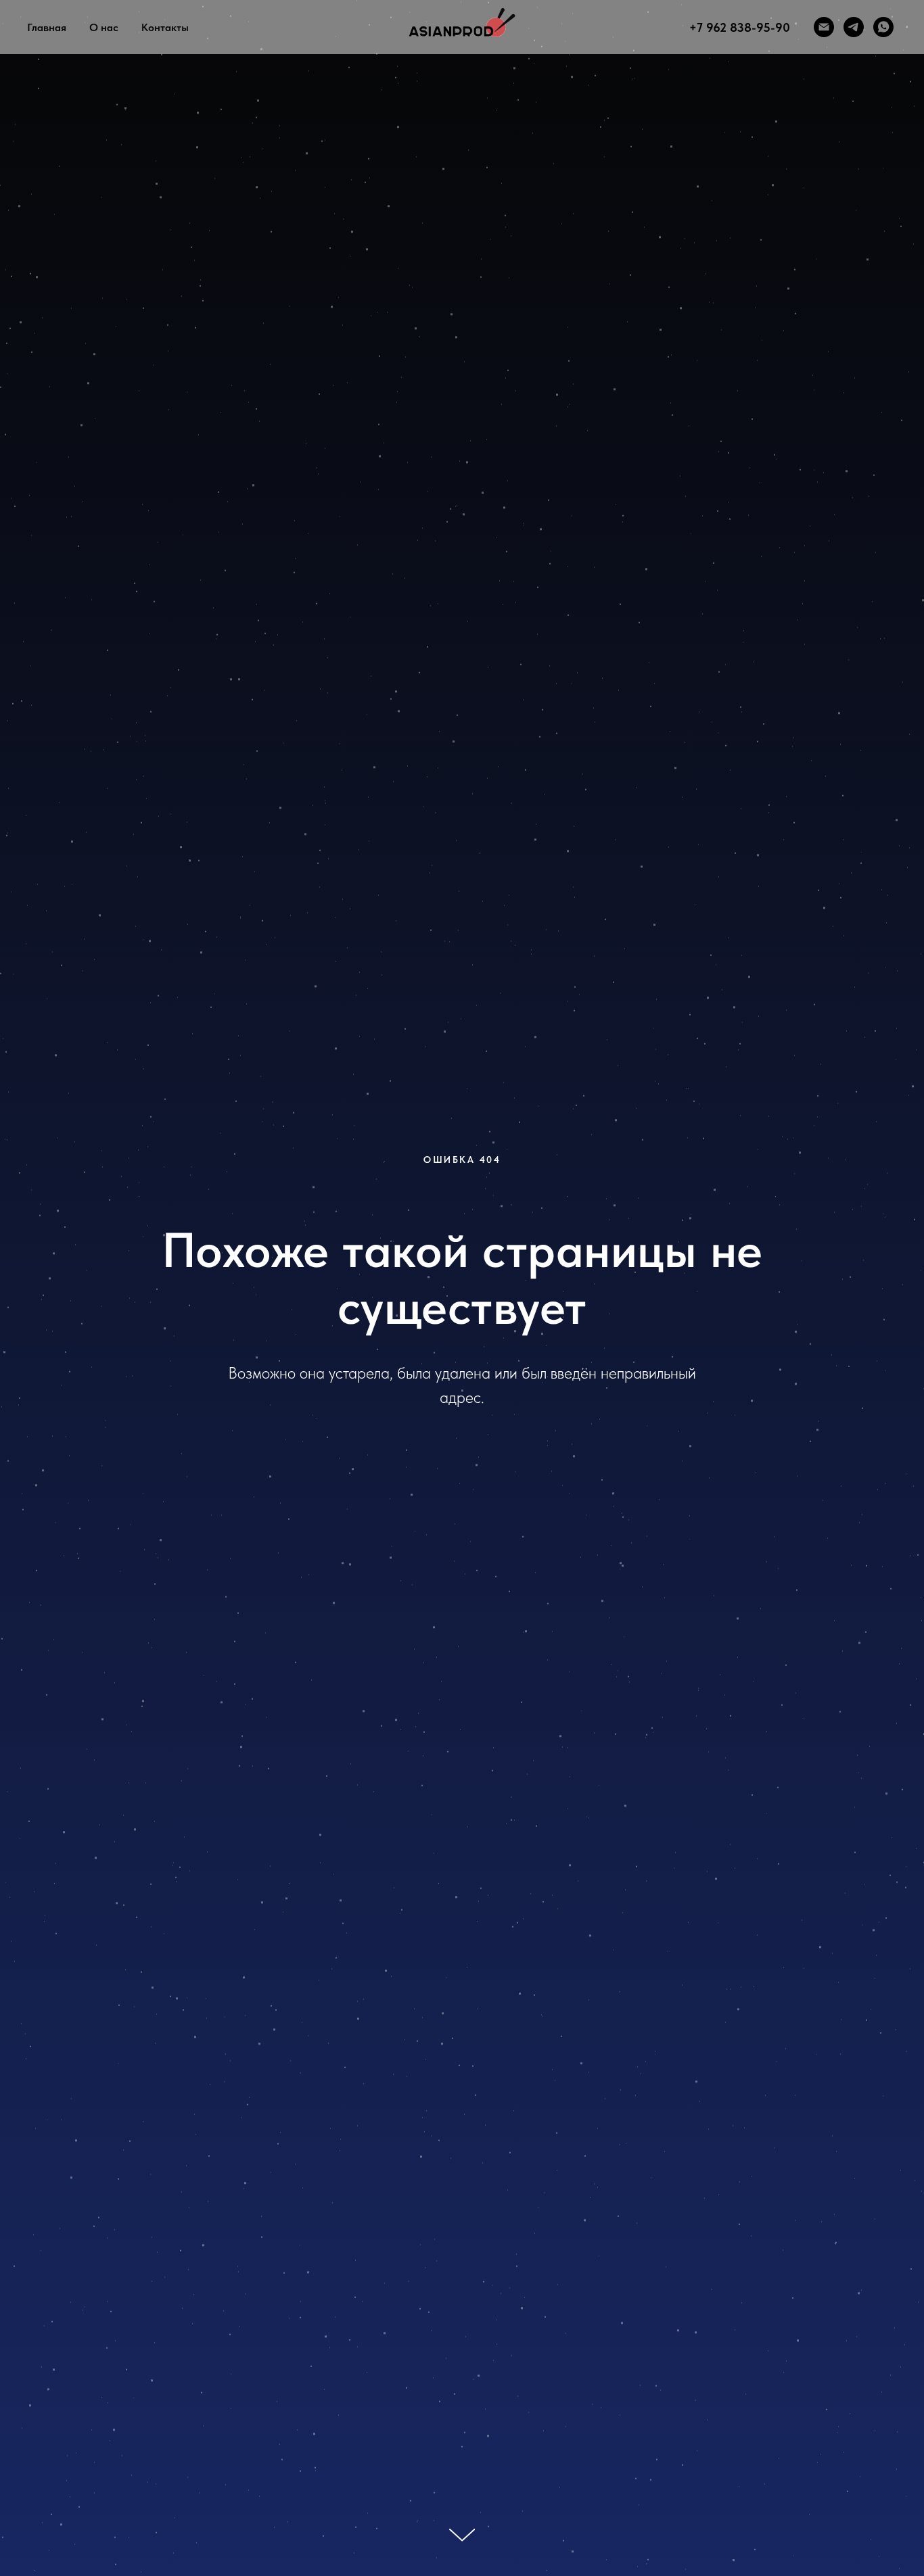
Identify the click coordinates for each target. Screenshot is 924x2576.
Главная (47, 27)
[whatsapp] (883, 27)
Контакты (165, 27)
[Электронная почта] (824, 27)
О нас (104, 27)
